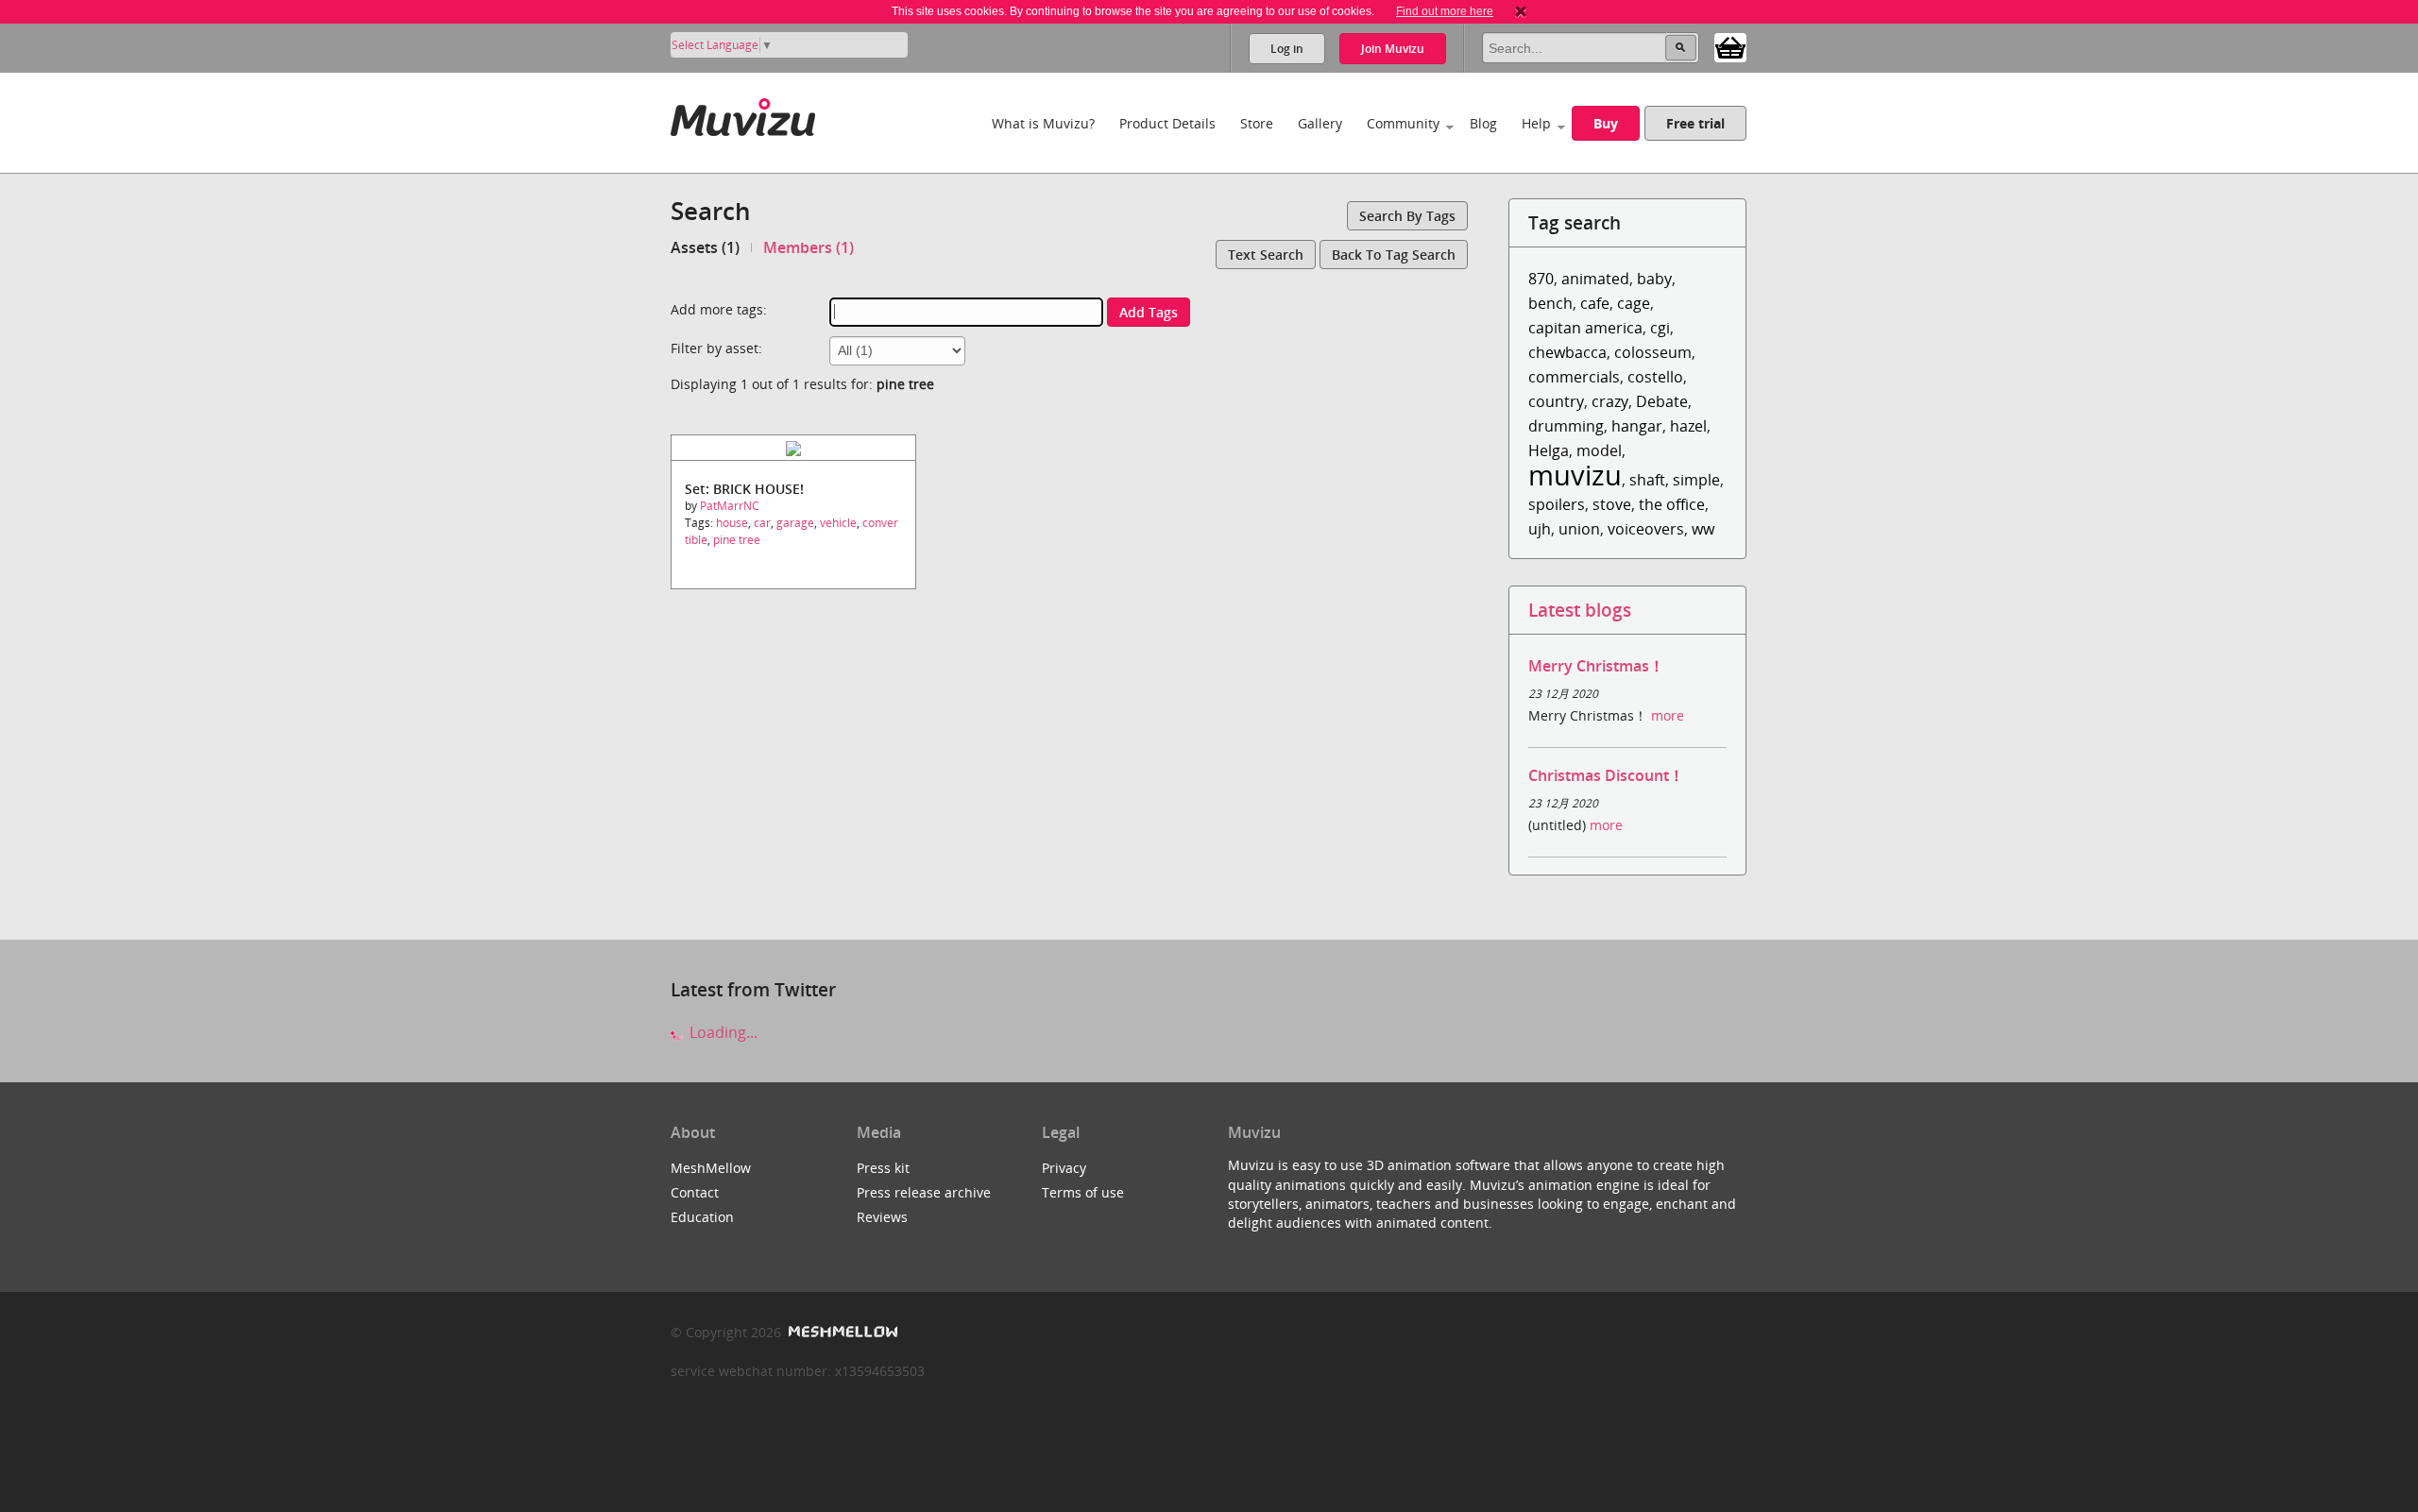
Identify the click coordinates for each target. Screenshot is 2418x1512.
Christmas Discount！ (1606, 775)
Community (1403, 123)
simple (1696, 480)
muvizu (1575, 475)
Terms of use (1083, 1192)
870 (1541, 279)
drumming (1566, 426)
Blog (1483, 123)
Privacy (1064, 1168)
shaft (1647, 480)
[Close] (1521, 11)
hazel (1688, 426)
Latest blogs (1580, 610)
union (1579, 529)
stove (1612, 504)
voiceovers (1646, 529)
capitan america (1585, 328)
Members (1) (809, 247)
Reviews (882, 1217)
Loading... (722, 1032)
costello (1655, 377)
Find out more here (1445, 11)
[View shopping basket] (1730, 46)
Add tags (1149, 312)
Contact (695, 1192)
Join (1393, 49)
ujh (1540, 529)
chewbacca (1567, 352)
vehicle (838, 523)
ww (1703, 529)
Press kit (883, 1168)
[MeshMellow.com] (841, 1332)
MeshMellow (711, 1168)
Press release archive (924, 1192)
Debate (1662, 401)
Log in (1287, 49)
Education (702, 1217)
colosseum (1653, 352)
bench (1550, 303)
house (732, 523)
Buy (1606, 123)
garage (795, 523)
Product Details (1167, 123)
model (1599, 450)
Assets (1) (705, 247)
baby (1654, 279)
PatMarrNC (730, 506)
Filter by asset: (716, 348)
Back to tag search (1394, 255)
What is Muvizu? (1043, 123)
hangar (1637, 426)
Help (1536, 123)
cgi (1660, 328)
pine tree (737, 540)
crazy (1610, 401)
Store (1257, 123)
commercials (1574, 377)
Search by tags (1407, 216)
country (1556, 401)
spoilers (1557, 504)
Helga (1549, 450)
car (762, 523)
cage (1634, 303)
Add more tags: (719, 309)
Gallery (1320, 123)
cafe (1595, 303)
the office (1672, 504)
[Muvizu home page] (743, 114)
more (1668, 715)
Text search (1266, 255)
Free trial (1695, 123)
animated (1595, 279)
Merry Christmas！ (1596, 666)
